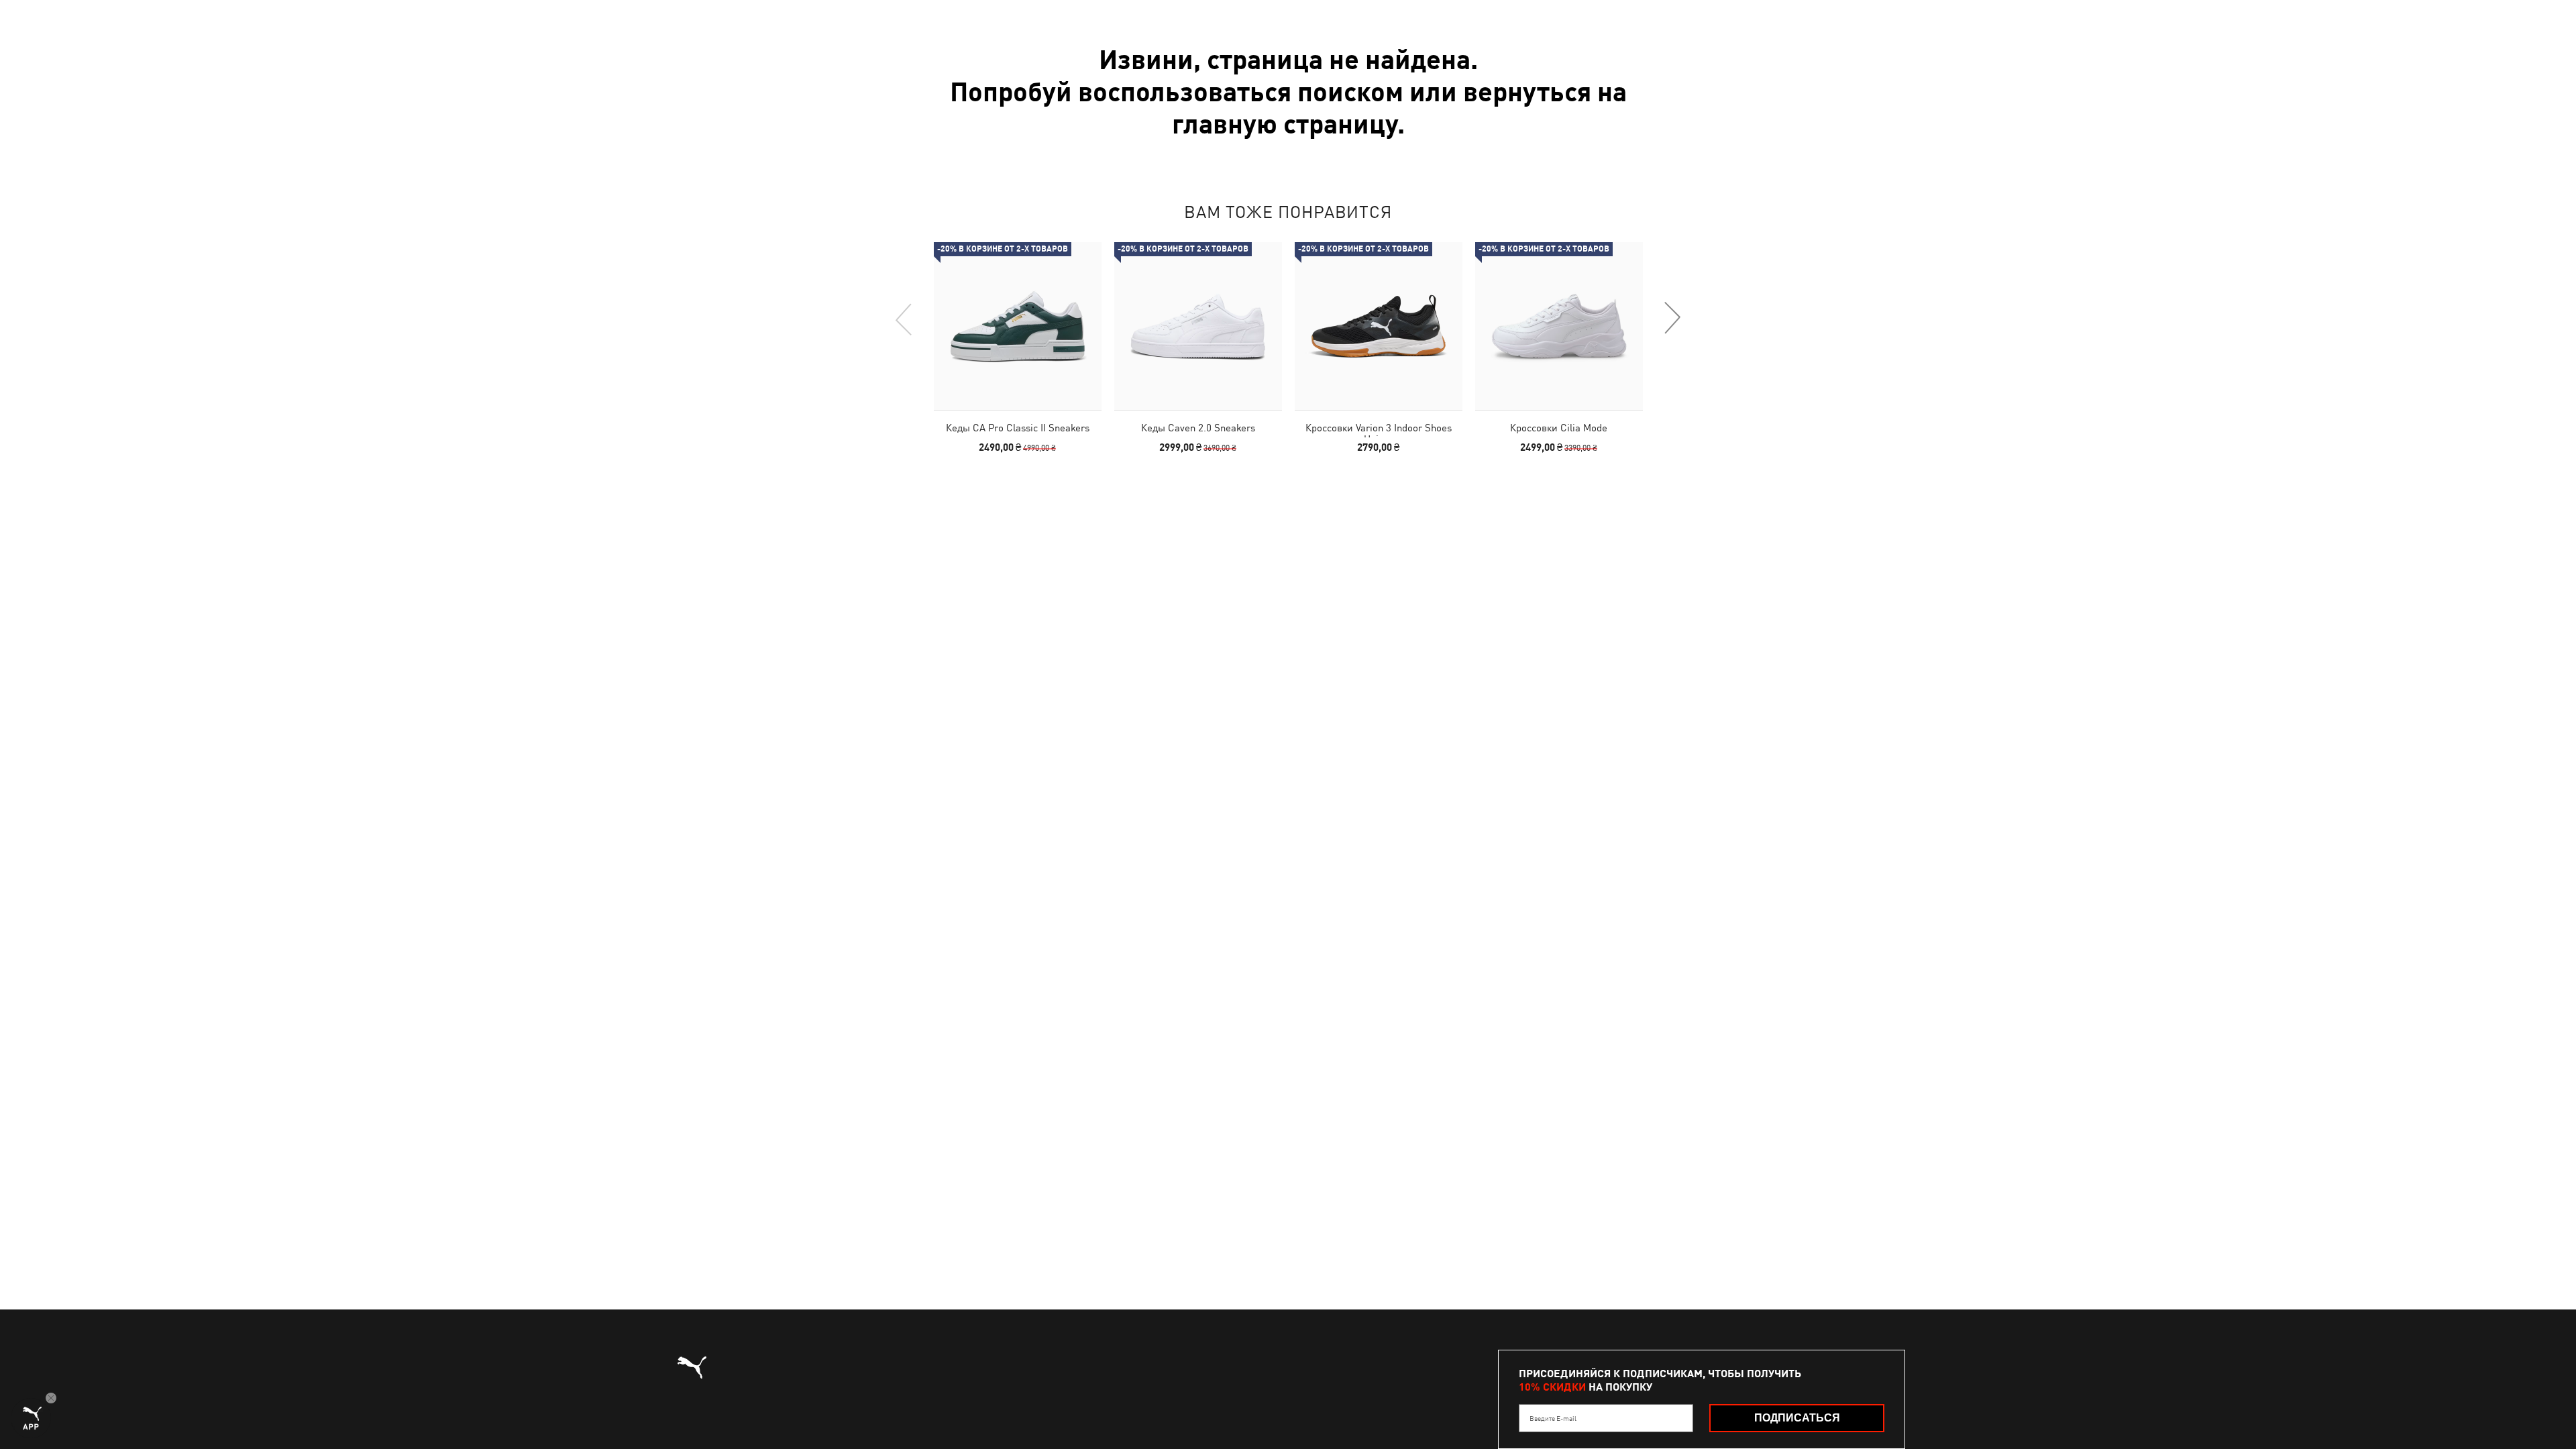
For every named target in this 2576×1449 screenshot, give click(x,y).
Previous (904, 319)
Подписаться (1797, 1418)
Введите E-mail (1553, 1418)
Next (1672, 319)
